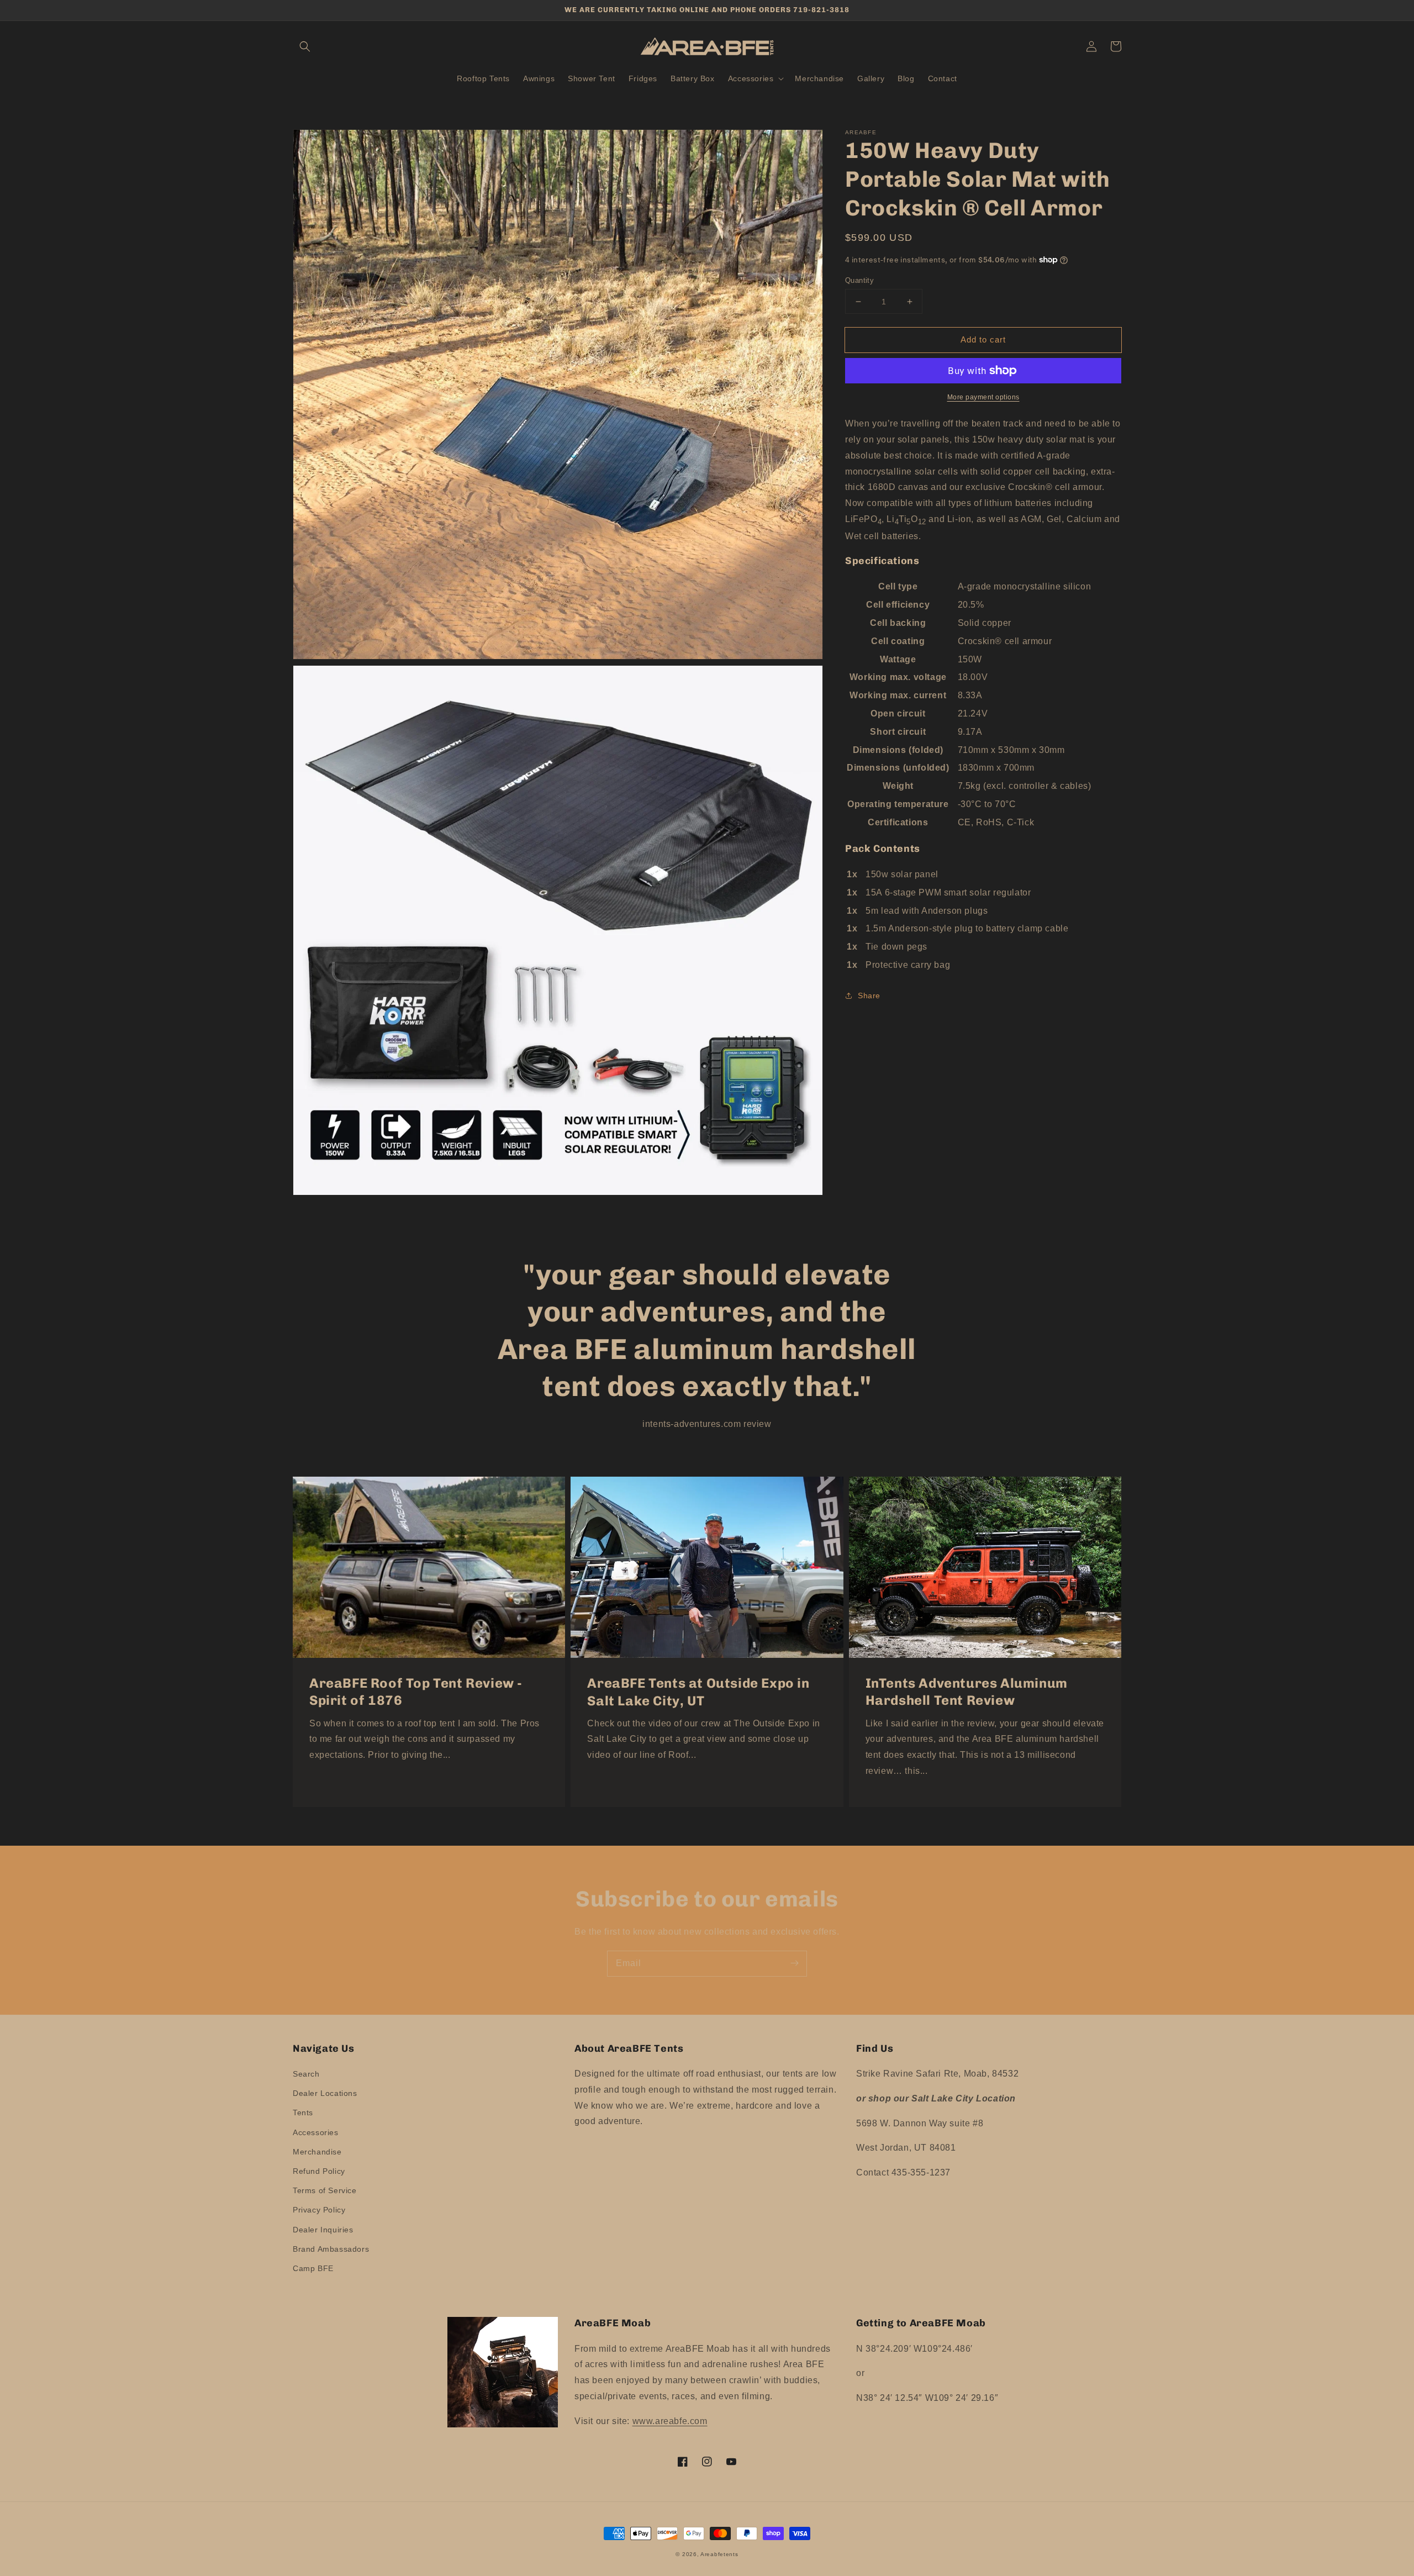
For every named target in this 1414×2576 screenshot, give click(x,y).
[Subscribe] (794, 1963)
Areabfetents (719, 2554)
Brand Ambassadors (331, 2249)
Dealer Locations (325, 2093)
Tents (303, 2113)
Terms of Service (325, 2190)
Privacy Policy (319, 2210)
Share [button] (869, 995)
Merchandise (317, 2152)
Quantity (859, 280)
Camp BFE (313, 2268)
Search (306, 2074)
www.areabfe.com (670, 2421)
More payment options (983, 397)
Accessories (316, 2132)
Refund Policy (319, 2171)
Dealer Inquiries (323, 2230)
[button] (305, 46)
